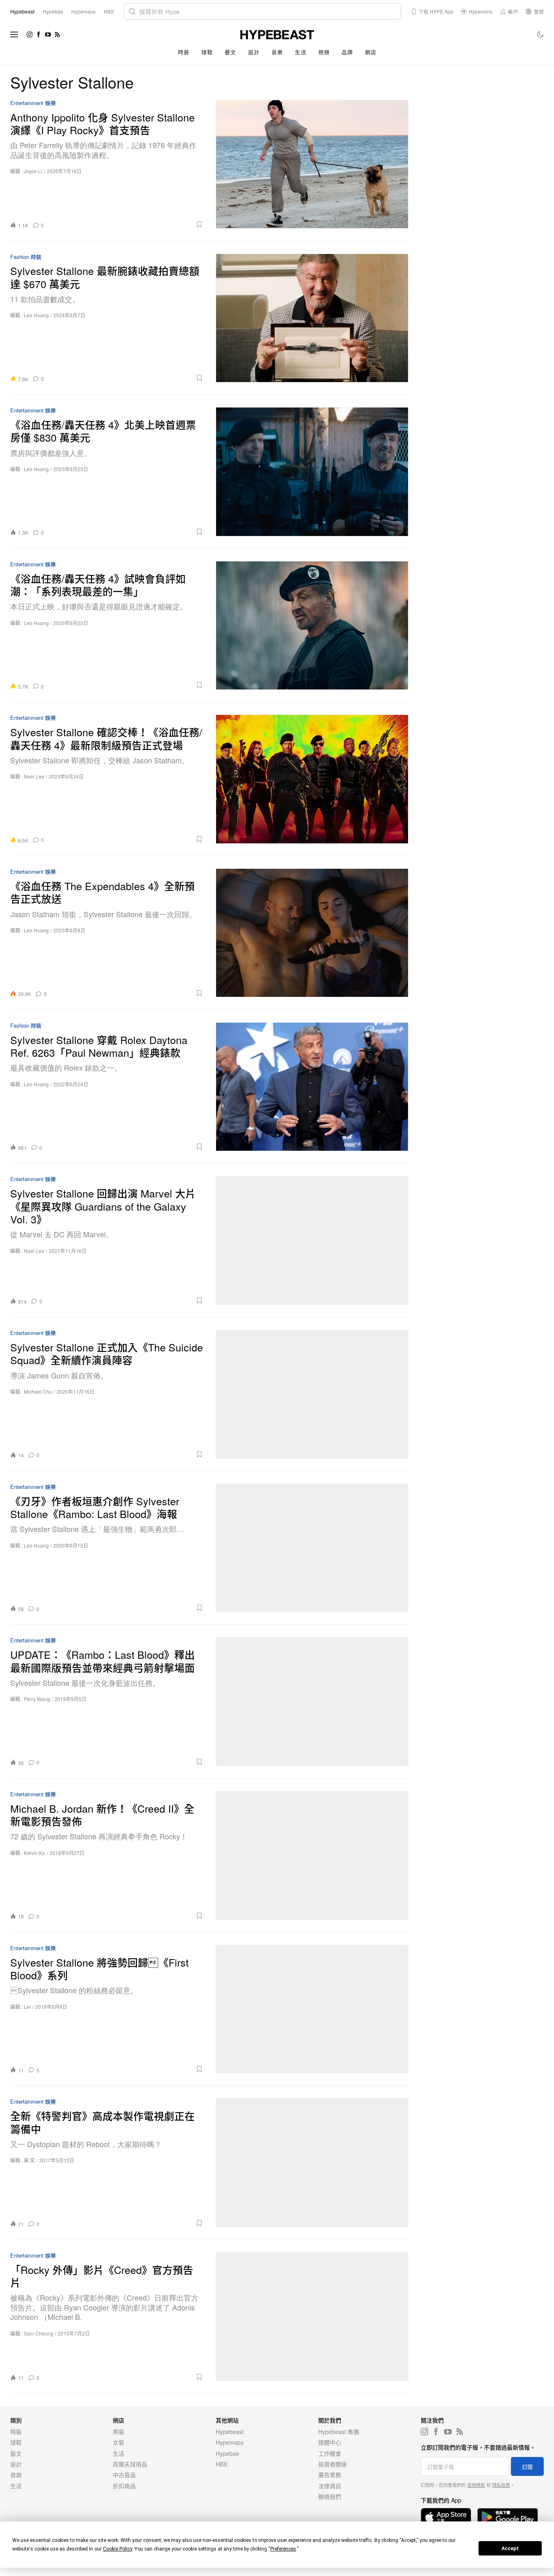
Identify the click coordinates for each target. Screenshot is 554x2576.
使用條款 (476, 2485)
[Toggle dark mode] (541, 34)
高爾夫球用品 (130, 2464)
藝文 (230, 52)
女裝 (119, 2442)
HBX (221, 2464)
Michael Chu (38, 1391)
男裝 (119, 2432)
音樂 (277, 52)
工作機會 (330, 2453)
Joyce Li (33, 171)
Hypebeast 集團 (339, 2432)
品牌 (347, 52)
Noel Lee (34, 776)
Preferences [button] (283, 2549)
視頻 (324, 52)
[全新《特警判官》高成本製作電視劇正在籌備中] (312, 2163)
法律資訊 (330, 2486)
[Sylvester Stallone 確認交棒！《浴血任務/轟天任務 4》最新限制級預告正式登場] (312, 779)
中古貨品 (124, 2475)
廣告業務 (330, 2475)
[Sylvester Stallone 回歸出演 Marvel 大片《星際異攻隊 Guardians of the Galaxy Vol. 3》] (312, 1240)
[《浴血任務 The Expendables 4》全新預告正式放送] (312, 933)
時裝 (184, 52)
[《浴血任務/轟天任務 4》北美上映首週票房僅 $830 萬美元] (312, 472)
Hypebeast (230, 2432)
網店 (370, 52)
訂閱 (527, 2467)
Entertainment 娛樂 (33, 103)
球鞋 (207, 52)
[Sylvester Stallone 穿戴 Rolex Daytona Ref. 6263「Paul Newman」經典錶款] (312, 1087)
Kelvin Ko (34, 1853)
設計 (254, 52)
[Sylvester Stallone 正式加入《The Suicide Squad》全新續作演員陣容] (312, 1394)
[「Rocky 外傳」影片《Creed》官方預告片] (312, 2317)
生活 (300, 52)
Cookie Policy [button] (117, 2549)
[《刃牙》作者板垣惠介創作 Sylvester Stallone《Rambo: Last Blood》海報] (312, 1548)
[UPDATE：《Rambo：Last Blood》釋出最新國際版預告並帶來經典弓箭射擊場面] (312, 1701)
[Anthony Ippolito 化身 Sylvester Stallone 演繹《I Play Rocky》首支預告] (312, 164)
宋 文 (29, 2160)
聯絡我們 (330, 2496)
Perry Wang (37, 1699)
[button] (126, 224)
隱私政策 (501, 2485)
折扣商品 (124, 2486)
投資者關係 (333, 2464)
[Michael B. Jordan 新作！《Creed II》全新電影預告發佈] (312, 1855)
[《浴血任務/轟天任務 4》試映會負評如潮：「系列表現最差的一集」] (312, 625)
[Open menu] (14, 34)
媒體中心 (330, 2442)
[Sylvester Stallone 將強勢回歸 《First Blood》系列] (312, 2009)
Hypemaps (230, 2442)
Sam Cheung (39, 2333)
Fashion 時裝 (26, 257)
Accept (510, 2549)
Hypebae (227, 2453)
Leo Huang (36, 315)
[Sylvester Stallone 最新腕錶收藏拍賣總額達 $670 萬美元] (312, 318)
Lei (27, 2007)
